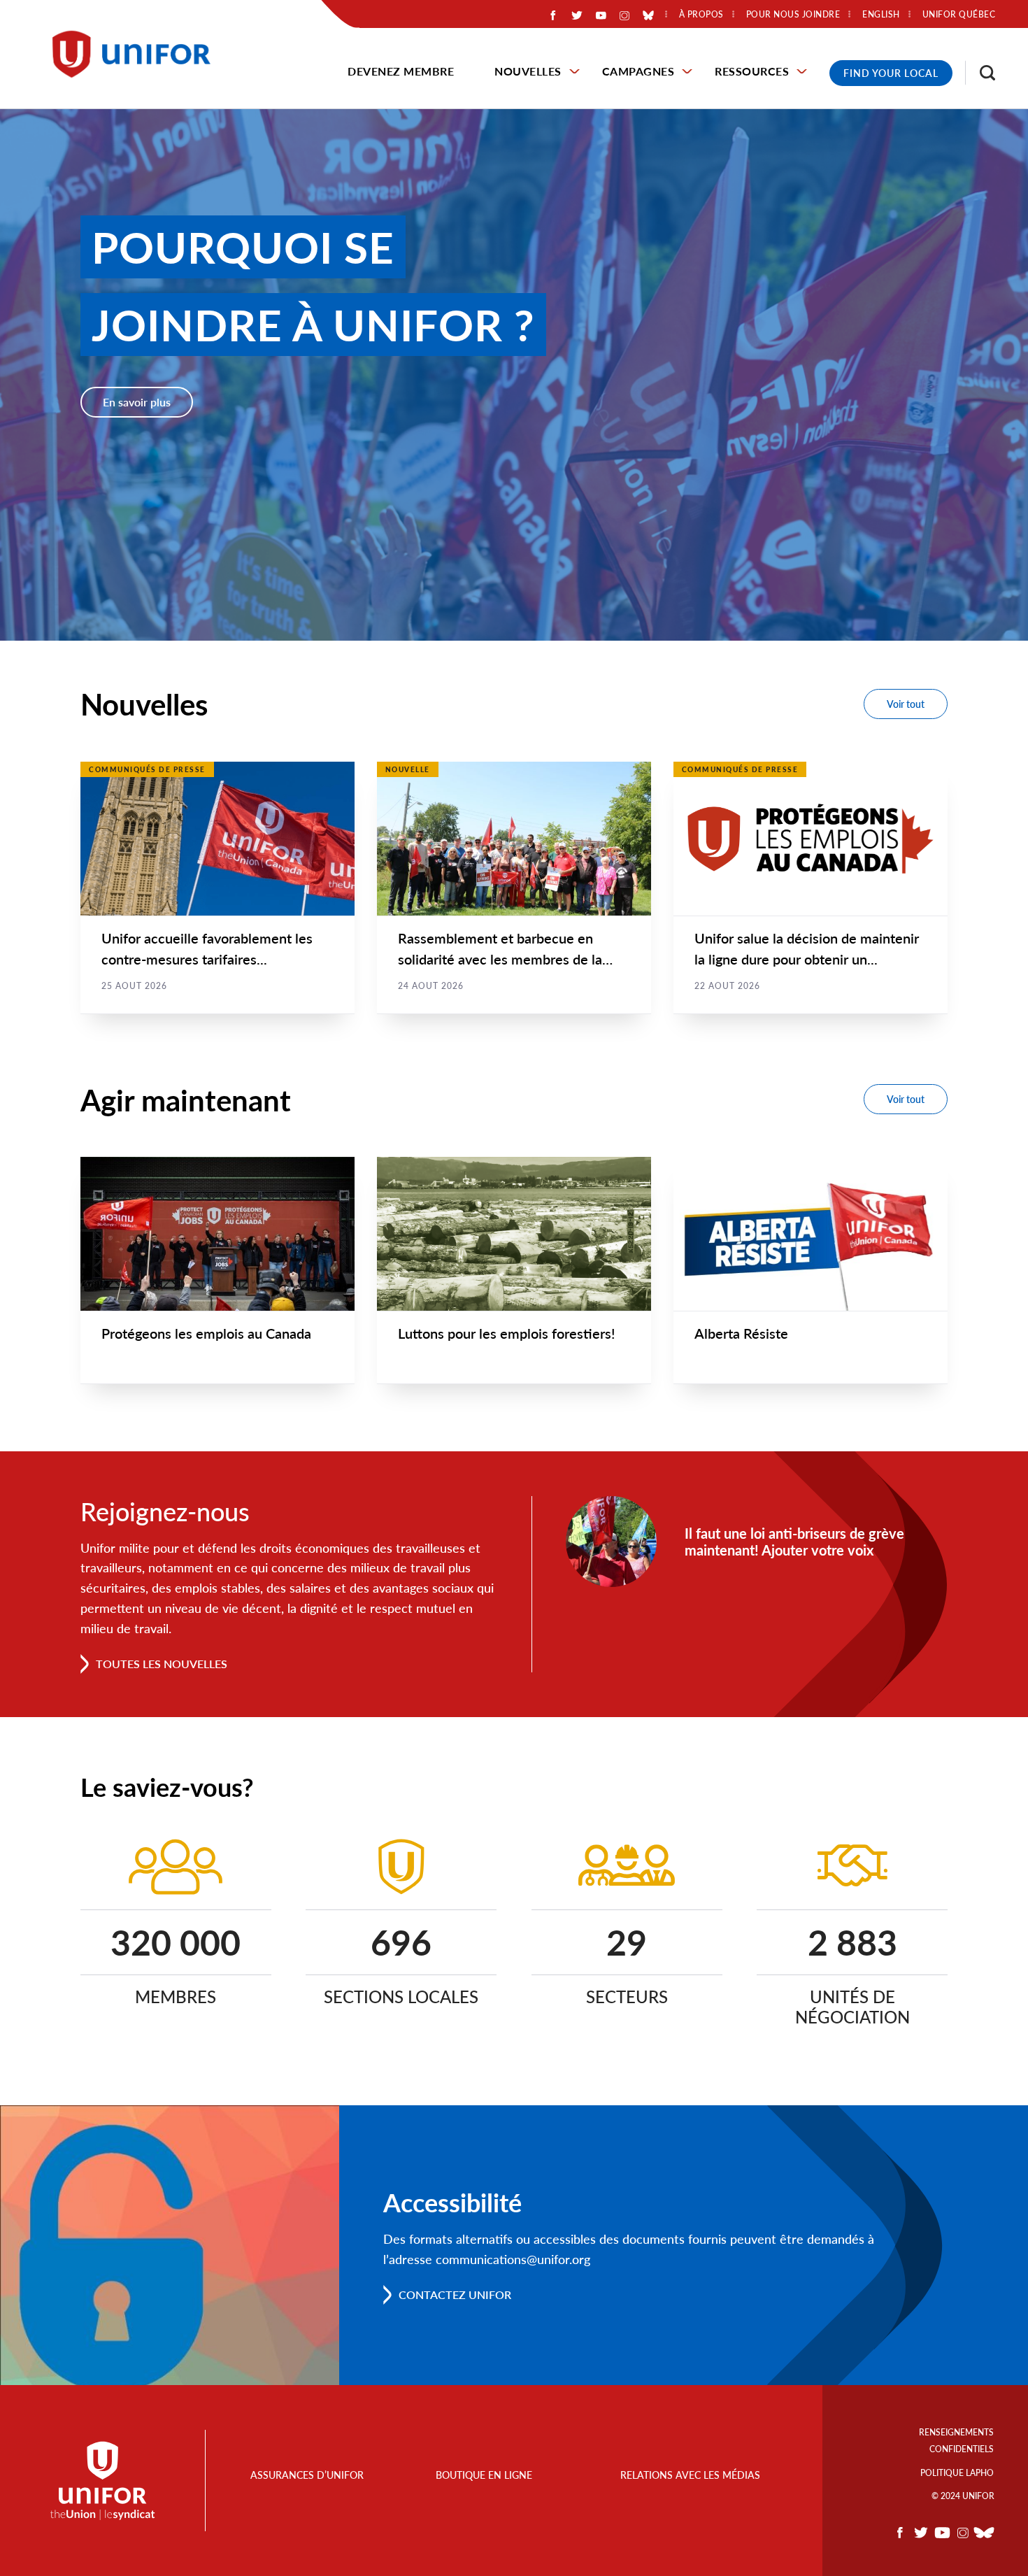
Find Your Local (891, 73)
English (881, 15)
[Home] (138, 54)
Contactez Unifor (455, 2294)
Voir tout (906, 704)
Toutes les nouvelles (162, 1664)
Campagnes (638, 71)
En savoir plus (137, 402)
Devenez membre (401, 71)
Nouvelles (528, 71)
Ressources (752, 71)
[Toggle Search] (980, 73)
